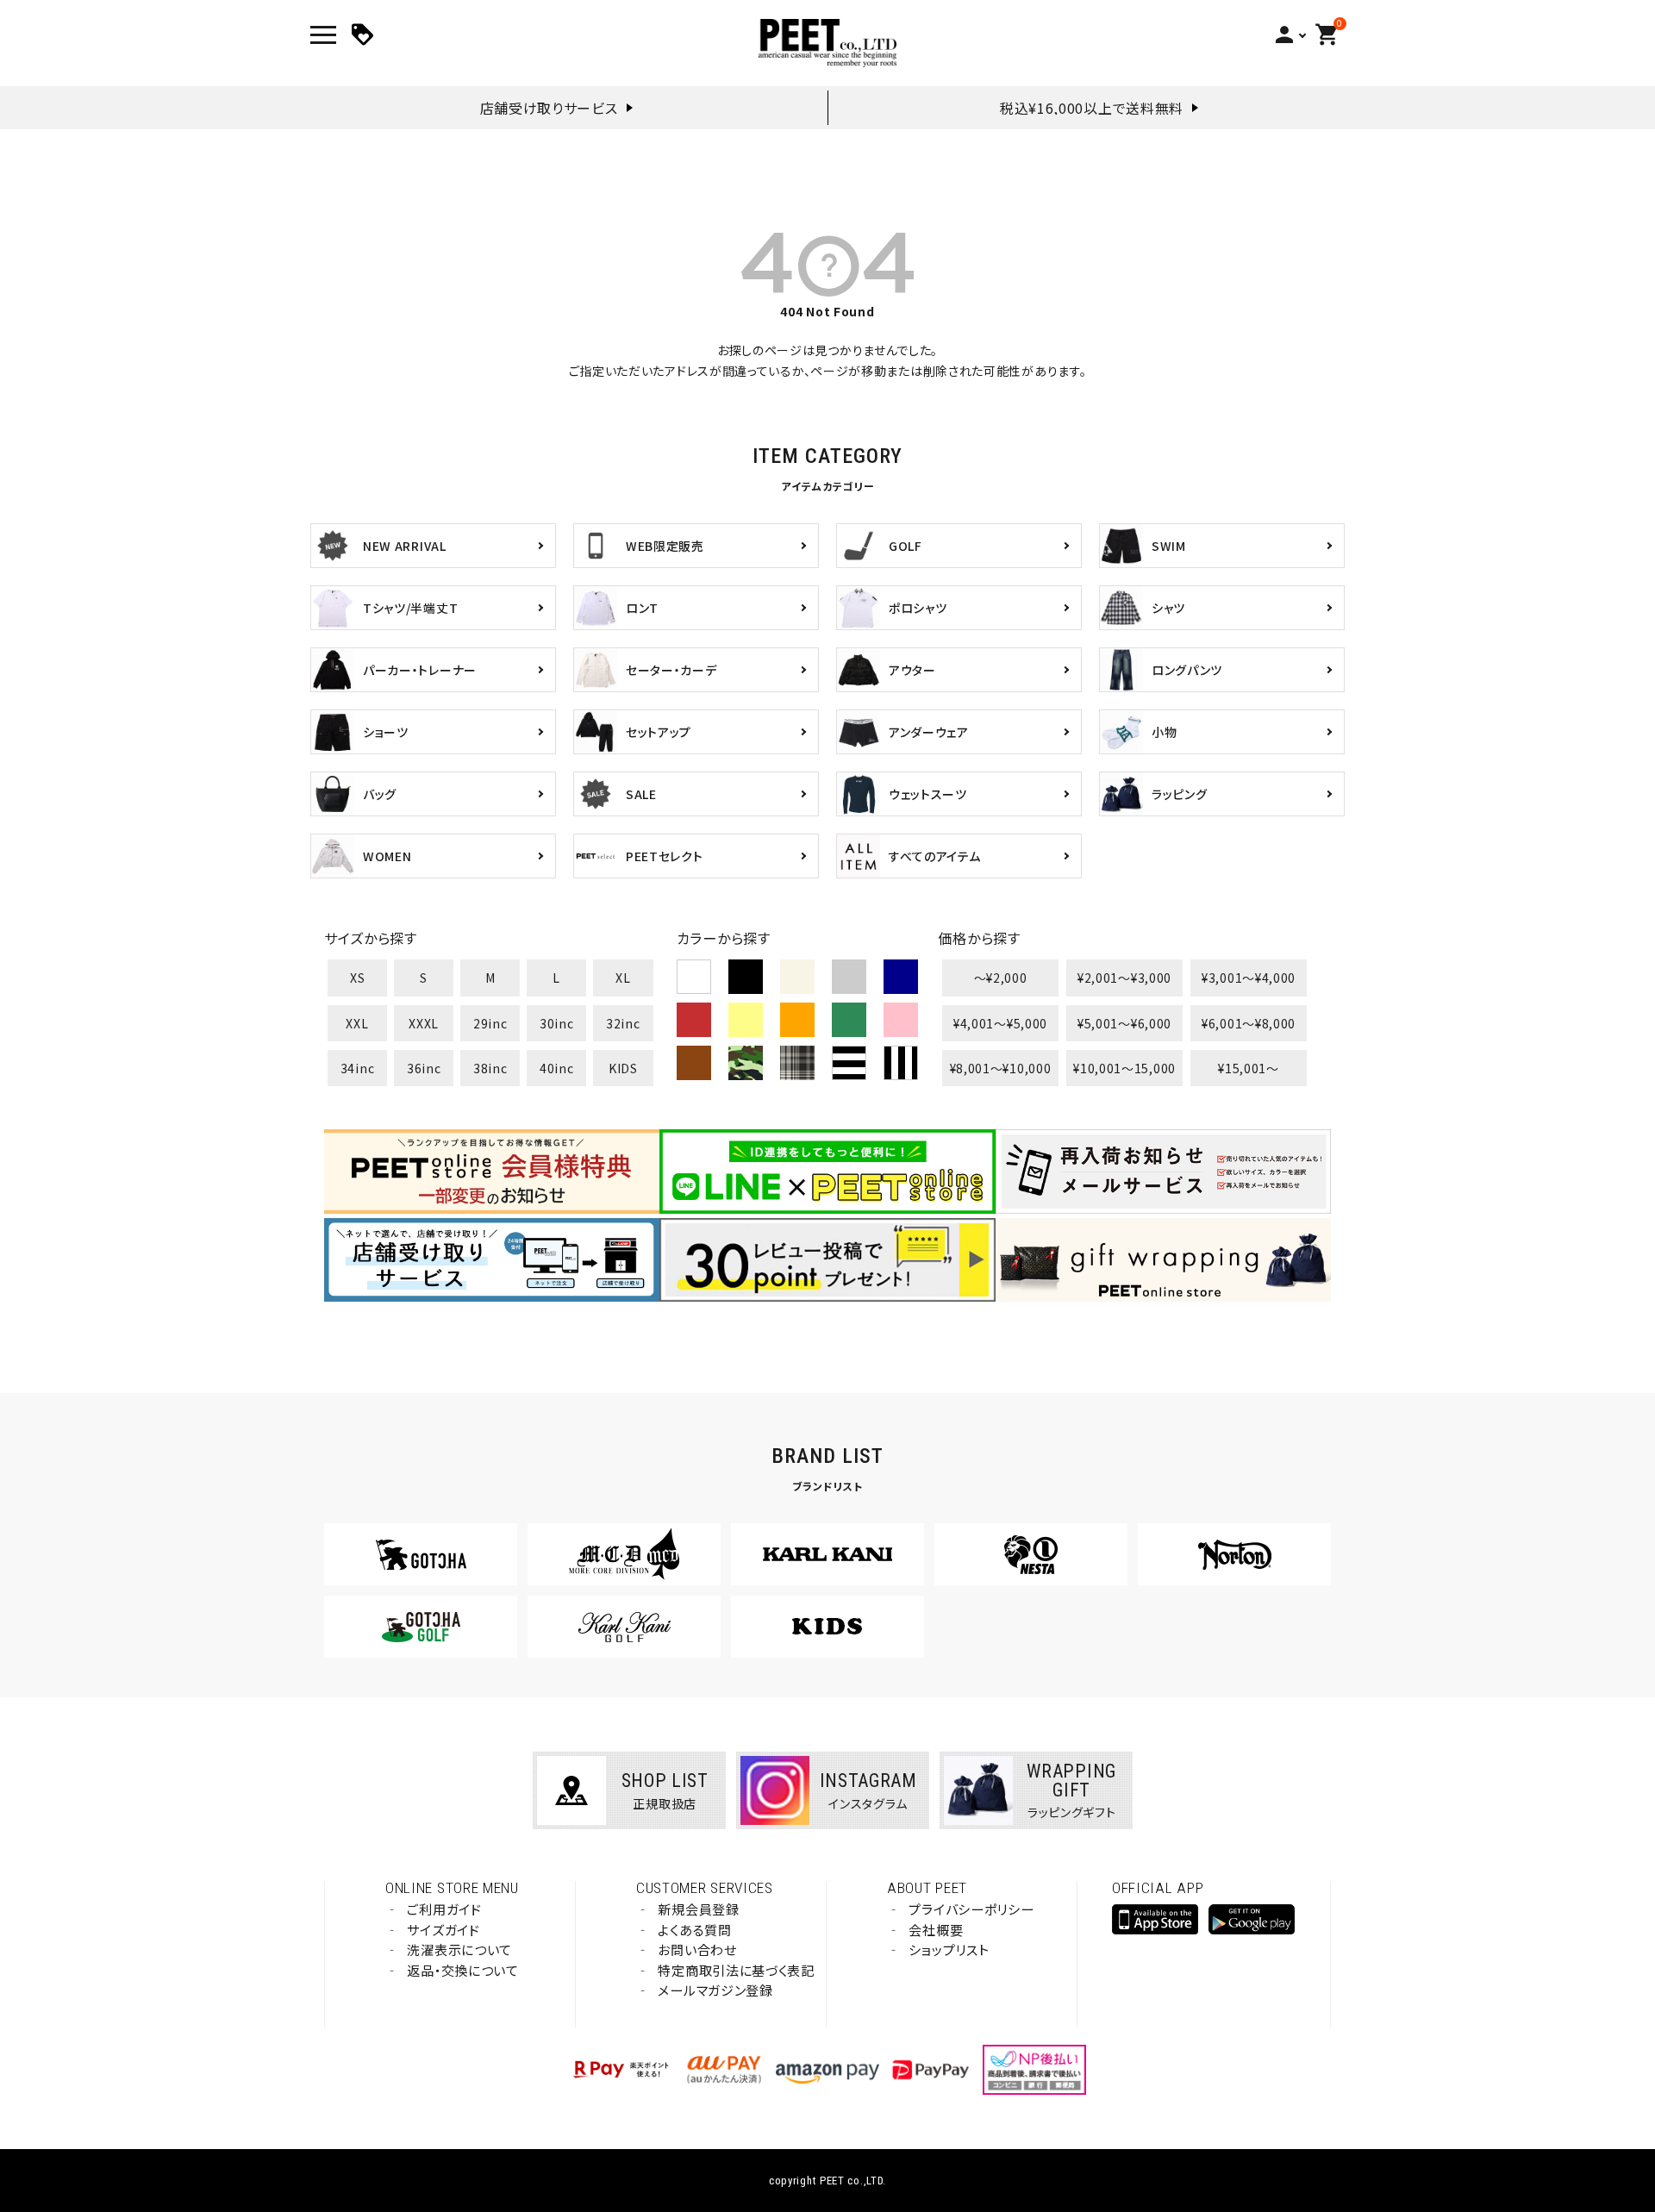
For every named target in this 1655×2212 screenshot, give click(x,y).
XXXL (424, 1023)
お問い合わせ (697, 1950)
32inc (623, 1023)
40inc (557, 1068)
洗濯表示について (459, 1950)
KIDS (623, 1068)
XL (623, 978)
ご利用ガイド (444, 1909)
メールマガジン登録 (715, 1990)
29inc (490, 1023)
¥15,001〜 (1249, 1068)
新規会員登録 (698, 1909)
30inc (557, 1023)
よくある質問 (694, 1930)
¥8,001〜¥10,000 (1001, 1068)
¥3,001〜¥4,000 (1249, 978)
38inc (490, 1068)
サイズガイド (443, 1930)
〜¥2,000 (1001, 978)
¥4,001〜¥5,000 (1000, 1023)
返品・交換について (462, 1970)
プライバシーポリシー (971, 1909)
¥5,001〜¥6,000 (1124, 1023)
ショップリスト (949, 1950)
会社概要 (936, 1930)
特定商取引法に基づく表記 (736, 1970)
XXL (357, 1023)
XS (357, 978)
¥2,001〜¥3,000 (1124, 978)
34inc (358, 1068)
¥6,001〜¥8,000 (1249, 1023)
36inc (424, 1068)
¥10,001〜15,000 (1124, 1068)
